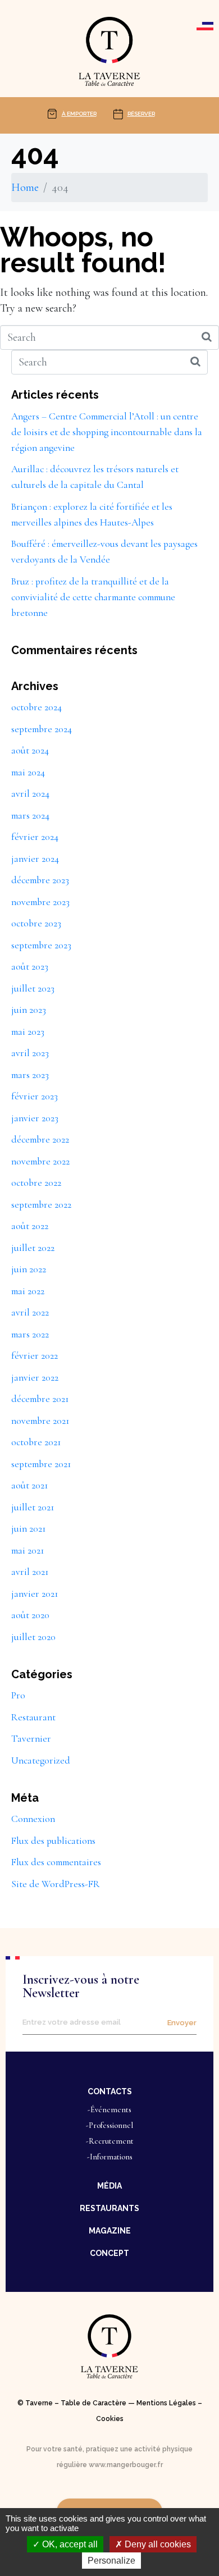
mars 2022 (30, 1334)
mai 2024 (28, 772)
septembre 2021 (41, 1464)
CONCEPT (109, 2253)
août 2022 (30, 1226)
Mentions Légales (166, 2403)
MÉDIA (109, 2186)
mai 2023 (28, 1032)
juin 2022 (29, 1269)
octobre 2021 (36, 1442)
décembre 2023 (40, 880)
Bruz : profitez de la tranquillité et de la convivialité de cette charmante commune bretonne (93, 597)
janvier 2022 (35, 1378)
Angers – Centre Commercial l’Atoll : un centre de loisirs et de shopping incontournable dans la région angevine (107, 432)
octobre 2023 (36, 923)
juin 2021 (28, 1529)
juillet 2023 (33, 988)
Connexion (33, 1819)
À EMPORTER (79, 114)
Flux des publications (53, 1841)
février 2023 (35, 1096)
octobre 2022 (36, 1183)
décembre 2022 (40, 1139)
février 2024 (35, 837)
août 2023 (30, 967)
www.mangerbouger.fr (126, 2465)
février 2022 (35, 1356)
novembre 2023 (40, 902)
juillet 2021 (33, 1507)
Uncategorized (41, 1760)
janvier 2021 (35, 1594)
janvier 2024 (35, 859)
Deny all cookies (157, 2544)
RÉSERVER (141, 114)
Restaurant (33, 1717)
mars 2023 (30, 1075)
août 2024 (30, 750)
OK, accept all (69, 2544)
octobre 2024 (36, 707)
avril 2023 (30, 1053)
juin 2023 (29, 1010)
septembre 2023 (41, 945)
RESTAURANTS (109, 2208)
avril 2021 (30, 1572)
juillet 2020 (33, 1637)
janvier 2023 (35, 1118)
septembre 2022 (41, 1205)
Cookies (110, 2419)
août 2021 (29, 1485)
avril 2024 (30, 794)
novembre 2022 (40, 1161)
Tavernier (31, 1739)
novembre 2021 (40, 1421)
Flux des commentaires (56, 1862)
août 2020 (30, 1615)
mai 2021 (28, 1550)
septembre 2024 (42, 729)
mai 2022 (28, 1291)
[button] (109, 2091)
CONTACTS (110, 2091)
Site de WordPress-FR (56, 1884)
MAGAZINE (110, 2231)
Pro (18, 1695)
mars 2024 (30, 816)
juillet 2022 (33, 1248)
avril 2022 (30, 1312)
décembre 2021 (40, 1399)
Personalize (111, 2561)
